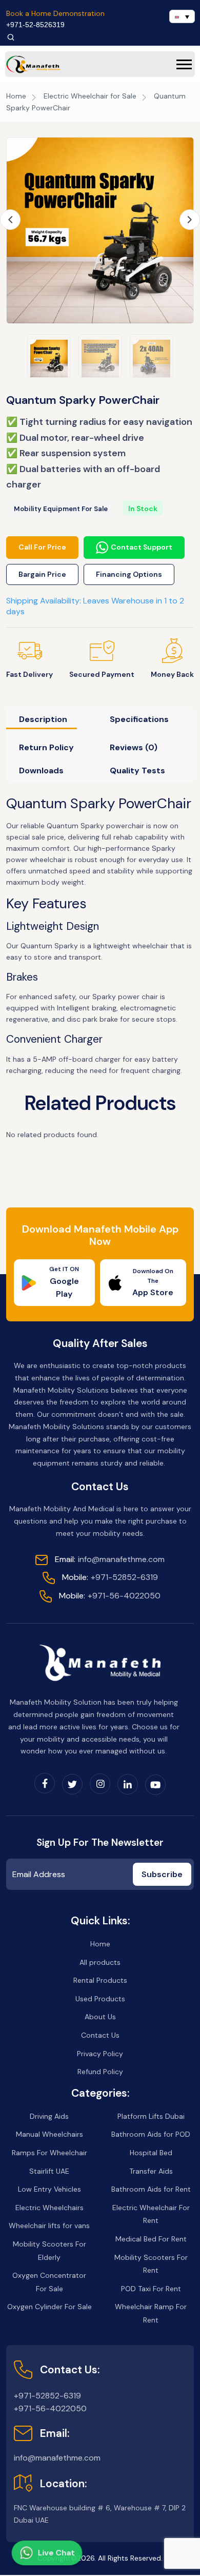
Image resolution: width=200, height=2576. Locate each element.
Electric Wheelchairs (49, 2208)
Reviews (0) (134, 747)
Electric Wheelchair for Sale (90, 96)
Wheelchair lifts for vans (49, 2226)
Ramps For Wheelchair (49, 2153)
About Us (100, 2017)
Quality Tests (137, 770)
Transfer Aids (151, 2171)
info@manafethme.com (110, 1559)
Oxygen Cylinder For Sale (49, 2307)
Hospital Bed (151, 2153)
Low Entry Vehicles (49, 2189)
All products (100, 1962)
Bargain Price (42, 574)
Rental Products (100, 1980)
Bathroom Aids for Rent (151, 2189)
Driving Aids (49, 2116)
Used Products (100, 1999)
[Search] (11, 37)
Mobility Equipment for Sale (61, 509)
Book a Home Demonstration (55, 13)
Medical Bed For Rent (151, 2239)
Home (16, 96)
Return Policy (46, 747)
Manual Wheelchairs (49, 2134)
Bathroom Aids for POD (151, 2134)
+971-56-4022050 (110, 1596)
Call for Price (42, 547)
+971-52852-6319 (110, 1577)
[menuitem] (182, 16)
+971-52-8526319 (35, 25)
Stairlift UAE (49, 2171)
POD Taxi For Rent (151, 2289)
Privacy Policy (100, 2054)
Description (43, 719)
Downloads (41, 770)
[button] (184, 64)
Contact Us (100, 2035)
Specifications (139, 719)
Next (190, 219)
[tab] (51, 722)
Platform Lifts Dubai (151, 2116)
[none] (182, 16)
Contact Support (142, 547)
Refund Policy (100, 2072)
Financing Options (129, 574)
